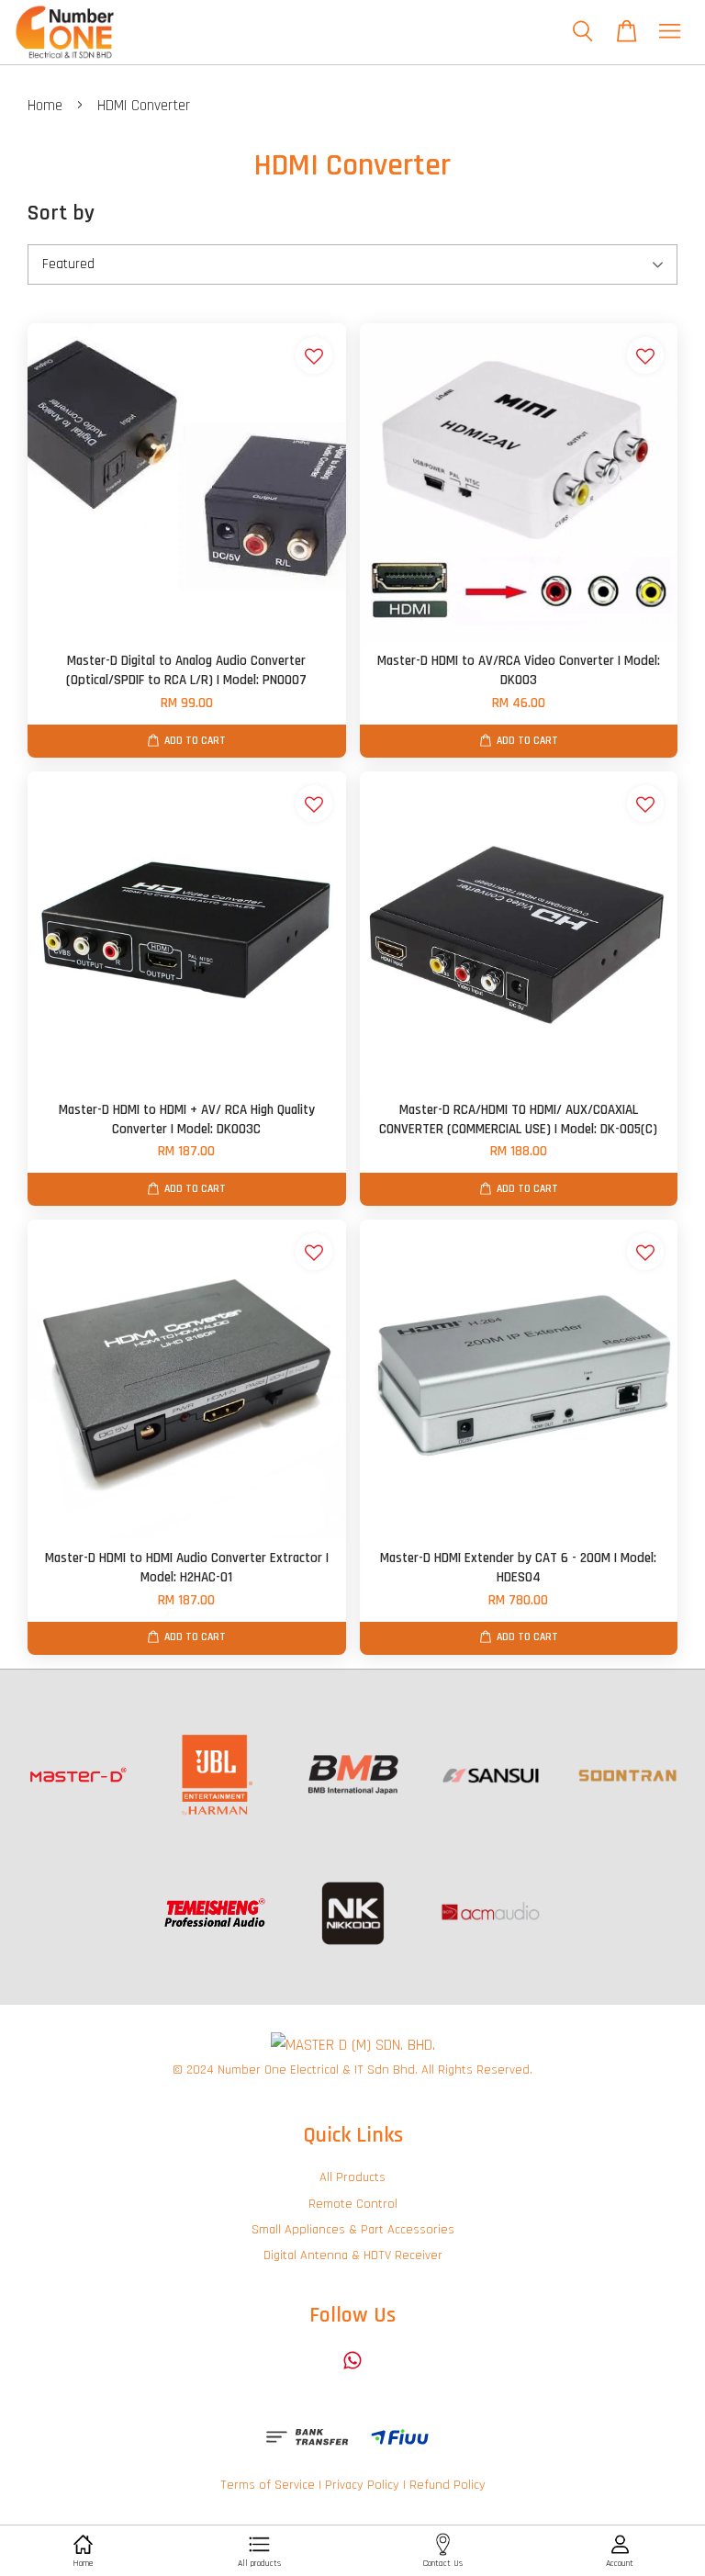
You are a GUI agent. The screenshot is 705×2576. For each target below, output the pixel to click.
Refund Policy (448, 2485)
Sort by (61, 213)
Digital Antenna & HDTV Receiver (353, 2255)
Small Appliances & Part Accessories (353, 2230)
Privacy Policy (362, 2485)
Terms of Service (268, 2485)
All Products (352, 2177)
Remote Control (353, 2204)
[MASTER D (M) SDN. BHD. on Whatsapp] (352, 2369)
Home (45, 106)
